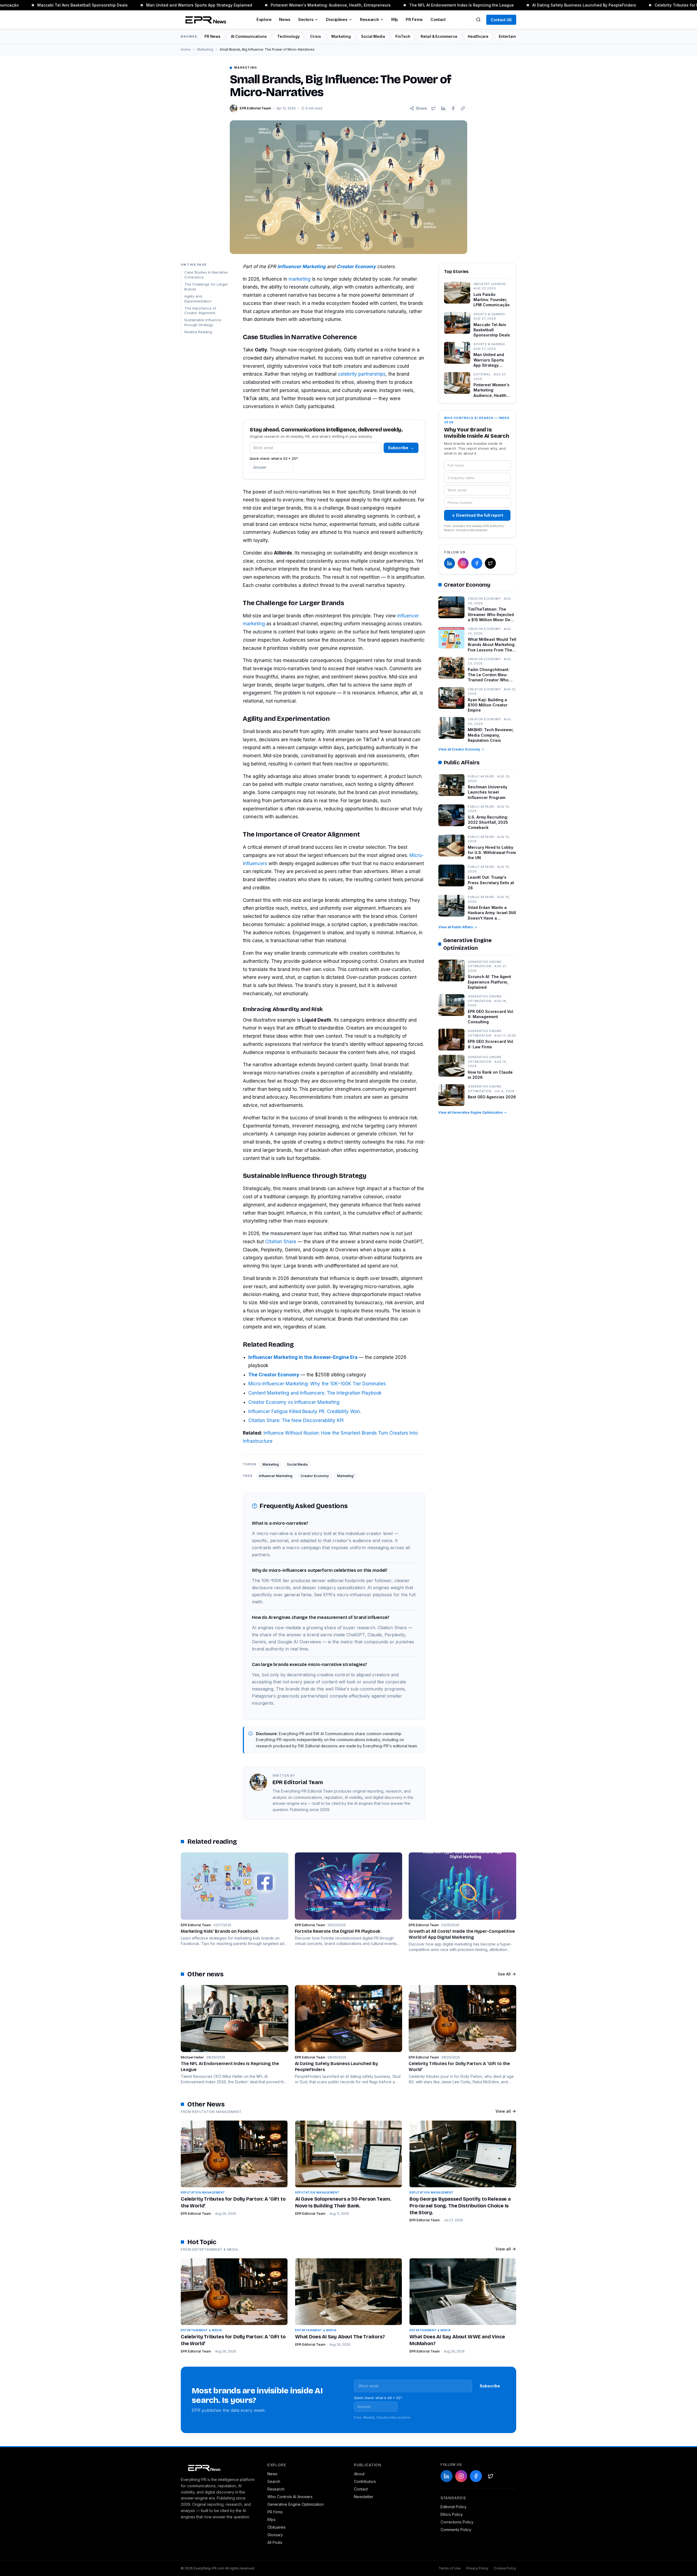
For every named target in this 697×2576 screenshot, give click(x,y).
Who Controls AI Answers (290, 2497)
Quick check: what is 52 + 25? (274, 459)
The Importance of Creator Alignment (200, 311)
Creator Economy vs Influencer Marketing (294, 1402)
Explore (264, 19)
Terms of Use (450, 2568)
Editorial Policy (454, 2507)
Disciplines (337, 19)
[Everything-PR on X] (490, 563)
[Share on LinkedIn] (443, 108)
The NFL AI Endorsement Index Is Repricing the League (429, 5)
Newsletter (364, 2497)
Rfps (271, 2520)
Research (369, 19)
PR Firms (414, 19)
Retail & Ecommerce (439, 36)
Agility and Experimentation (198, 299)
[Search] (478, 20)
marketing (300, 279)
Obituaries (276, 2527)
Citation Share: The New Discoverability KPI (296, 1420)
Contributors (365, 2481)
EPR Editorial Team (196, 2214)
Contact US (501, 20)
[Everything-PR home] (219, 2467)
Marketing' (346, 1476)
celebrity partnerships (362, 374)
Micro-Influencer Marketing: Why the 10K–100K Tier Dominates (317, 1384)
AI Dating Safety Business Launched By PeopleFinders (551, 5)
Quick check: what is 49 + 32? (378, 2398)
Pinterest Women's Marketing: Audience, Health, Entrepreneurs (298, 5)
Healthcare (478, 36)
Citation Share (281, 1242)
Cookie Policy (505, 2568)
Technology (288, 36)
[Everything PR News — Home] (204, 20)
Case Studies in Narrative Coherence (206, 275)
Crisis (316, 36)
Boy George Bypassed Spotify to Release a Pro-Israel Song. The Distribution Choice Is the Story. (460, 2206)
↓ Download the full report (477, 515)
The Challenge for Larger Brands (206, 287)
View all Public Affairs (456, 927)
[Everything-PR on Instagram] (463, 563)
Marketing (341, 36)
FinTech (403, 36)
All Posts (275, 2542)
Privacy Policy (477, 2568)
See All (504, 1974)
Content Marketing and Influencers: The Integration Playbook (315, 1393)
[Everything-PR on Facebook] (477, 563)
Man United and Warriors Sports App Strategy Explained (166, 5)
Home (186, 49)
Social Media (373, 36)
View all (503, 2111)
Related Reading (198, 332)
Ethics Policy (452, 2514)
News (285, 19)
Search (274, 2481)
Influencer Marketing (276, 1476)
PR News (213, 36)
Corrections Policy (457, 2522)
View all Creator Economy (459, 749)
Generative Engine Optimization (296, 2504)
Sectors (306, 19)
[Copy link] (463, 108)
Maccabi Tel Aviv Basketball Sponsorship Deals (50, 5)
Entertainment (512, 36)
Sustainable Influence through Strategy (203, 323)
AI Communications (249, 36)
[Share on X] (433, 108)
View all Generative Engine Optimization (470, 1112)
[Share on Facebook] (453, 108)
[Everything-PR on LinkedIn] (450, 563)
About (359, 2474)
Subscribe (401, 448)
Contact (438, 19)
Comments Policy (456, 2530)
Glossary (275, 2535)
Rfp (395, 19)
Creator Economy (315, 1476)
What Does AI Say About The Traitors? (340, 2337)
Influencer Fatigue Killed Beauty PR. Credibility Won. (305, 1411)
